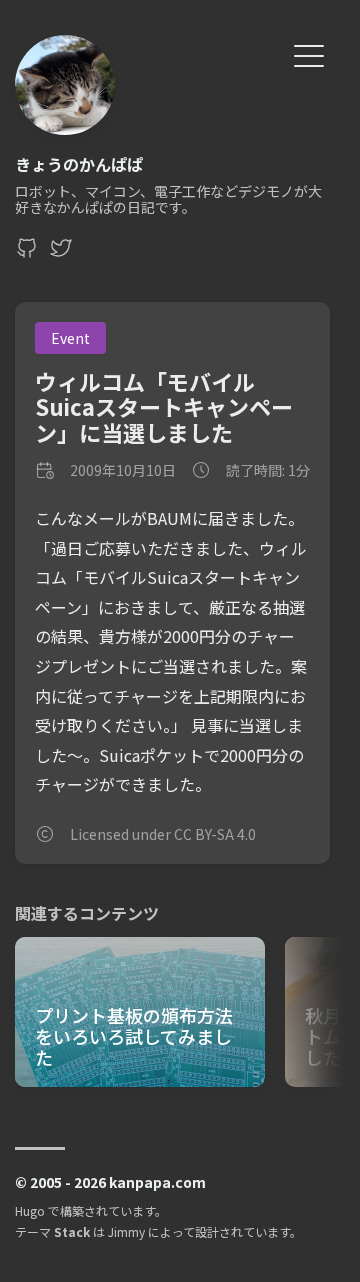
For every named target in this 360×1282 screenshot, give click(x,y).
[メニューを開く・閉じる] (309, 53)
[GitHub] (27, 253)
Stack (72, 1231)
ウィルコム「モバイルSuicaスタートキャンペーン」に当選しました (164, 406)
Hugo (30, 1210)
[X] (61, 253)
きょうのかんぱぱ (79, 164)
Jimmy (126, 1231)
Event (70, 338)
